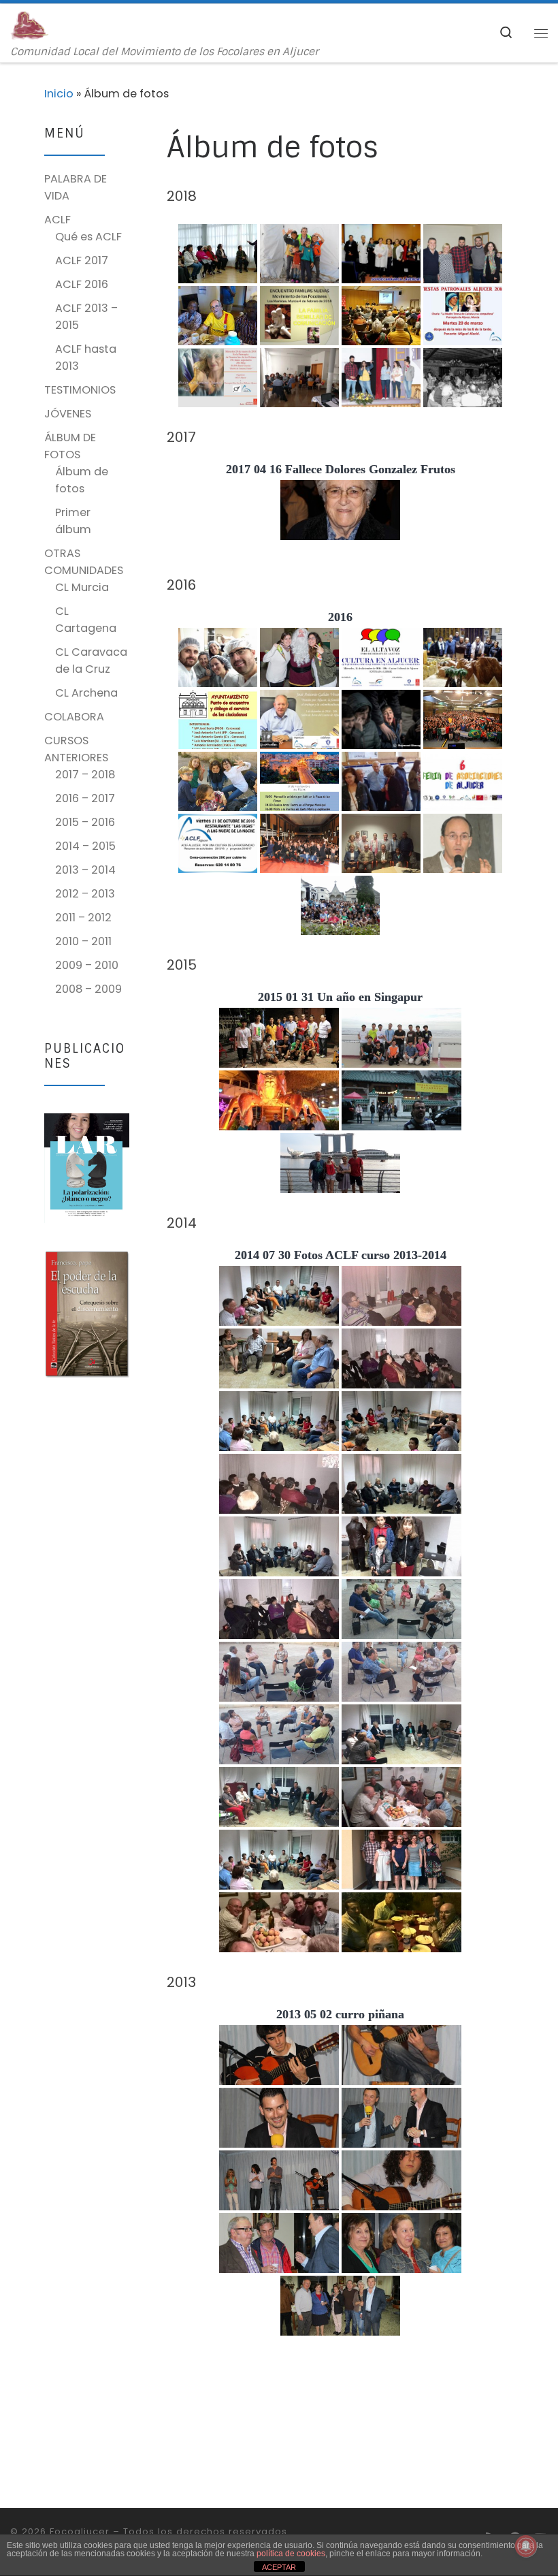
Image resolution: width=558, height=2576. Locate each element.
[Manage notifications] (526, 2546)
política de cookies (291, 2554)
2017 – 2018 (85, 775)
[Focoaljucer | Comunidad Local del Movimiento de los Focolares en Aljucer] (30, 25)
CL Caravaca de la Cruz (91, 661)
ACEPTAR (279, 2567)
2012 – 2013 (85, 894)
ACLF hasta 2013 (86, 357)
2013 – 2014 (85, 870)
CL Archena (86, 693)
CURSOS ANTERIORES (76, 749)
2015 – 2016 (85, 822)
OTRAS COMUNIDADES (84, 562)
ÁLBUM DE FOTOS (70, 446)
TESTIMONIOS (80, 390)
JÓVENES (68, 414)
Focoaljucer (80, 2531)
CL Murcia (82, 587)
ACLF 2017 (82, 260)
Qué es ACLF (88, 237)
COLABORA (74, 717)
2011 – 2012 (83, 918)
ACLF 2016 (82, 284)
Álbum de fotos (82, 480)
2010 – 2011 (83, 941)
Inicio (59, 94)
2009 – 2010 (87, 965)
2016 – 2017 (85, 798)
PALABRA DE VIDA (76, 187)
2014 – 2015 (85, 846)
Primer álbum (73, 521)
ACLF (58, 220)
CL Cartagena (86, 620)
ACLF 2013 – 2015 (86, 317)
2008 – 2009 (88, 989)
